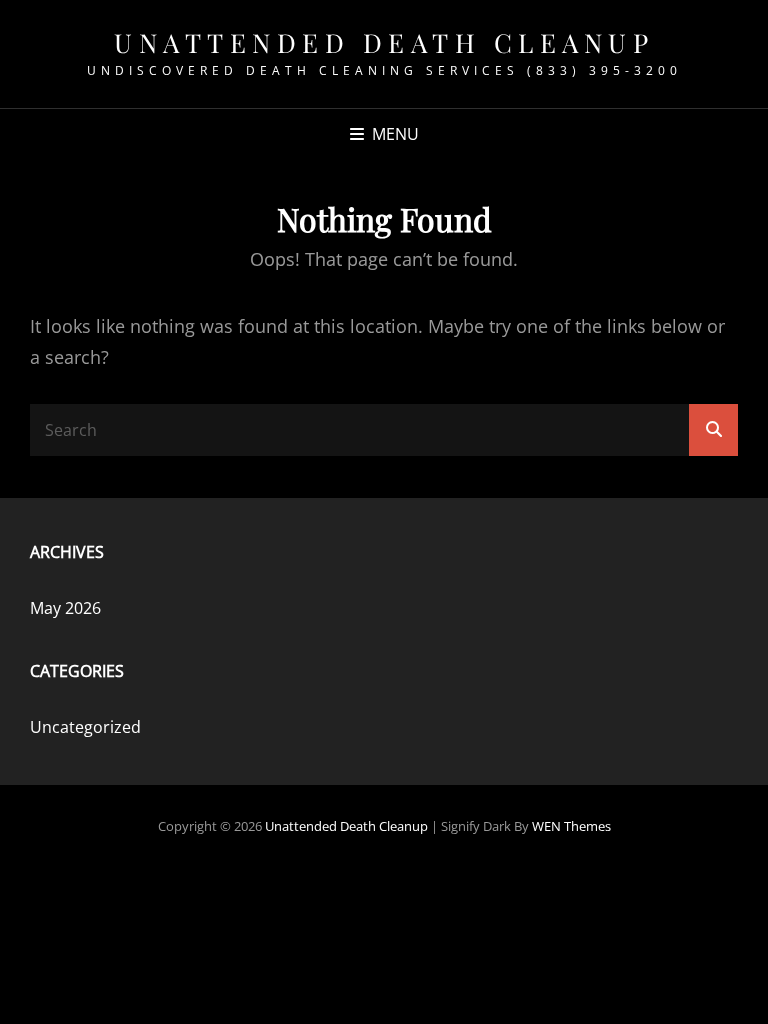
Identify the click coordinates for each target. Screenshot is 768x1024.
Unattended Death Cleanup (384, 42)
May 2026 (65, 608)
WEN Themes (571, 826)
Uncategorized (85, 727)
